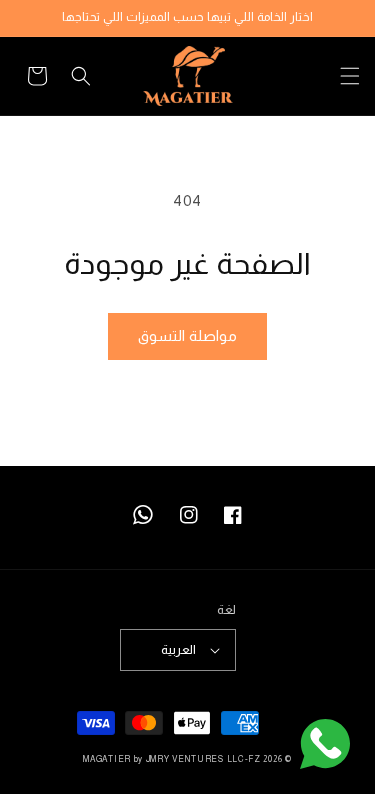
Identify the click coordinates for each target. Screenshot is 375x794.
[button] (338, 76)
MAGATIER (107, 759)
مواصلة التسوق (187, 335)
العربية (178, 649)
